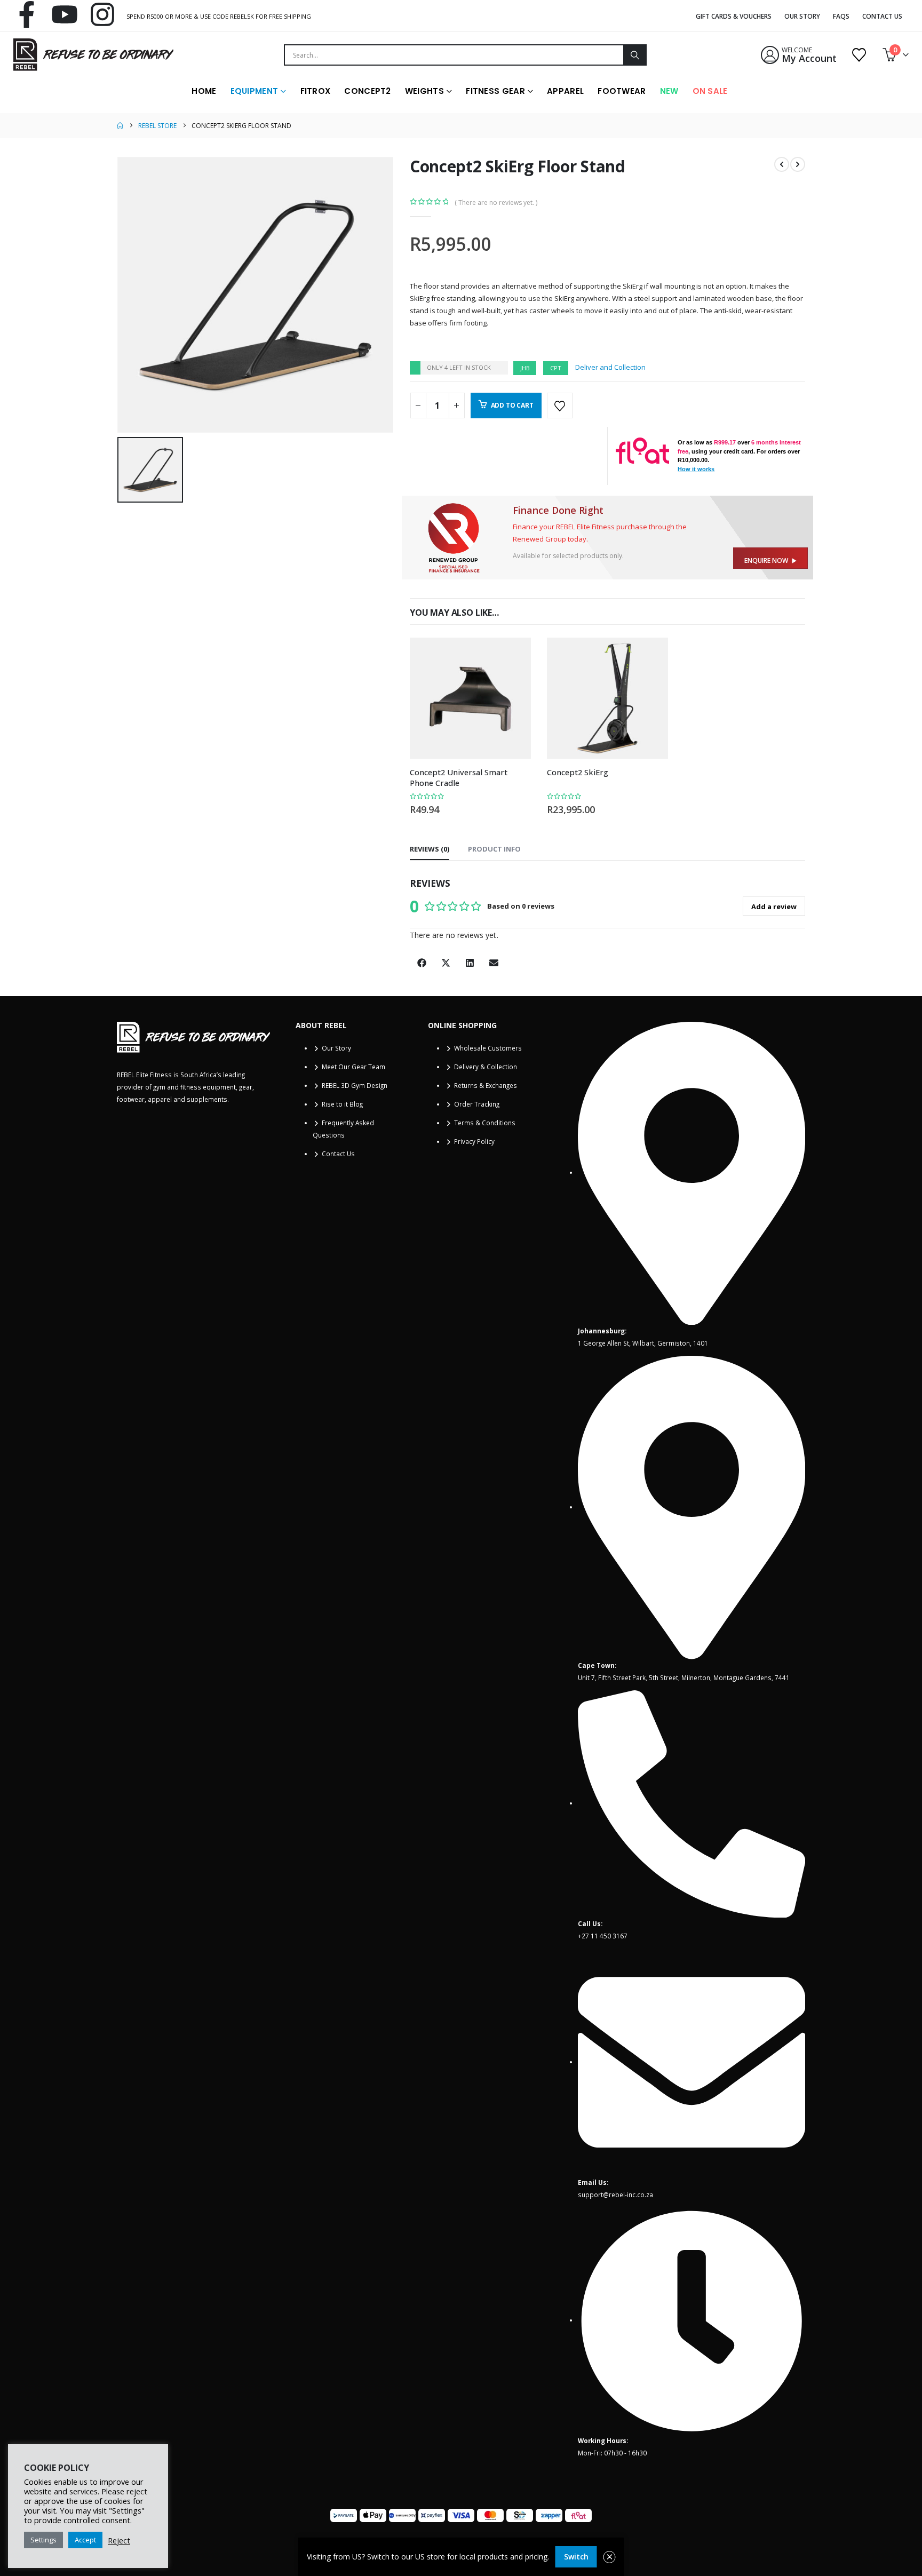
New (669, 91)
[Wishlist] (859, 55)
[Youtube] (65, 14)
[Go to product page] (470, 698)
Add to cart (512, 405)
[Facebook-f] (27, 14)
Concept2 (367, 91)
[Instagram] (102, 14)
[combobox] (454, 55)
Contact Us (882, 16)
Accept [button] (85, 2540)
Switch (576, 2557)
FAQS (841, 16)
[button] (422, 963)
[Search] (634, 55)
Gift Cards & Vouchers (734, 16)
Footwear (622, 91)
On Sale (710, 91)
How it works (696, 469)
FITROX (316, 91)
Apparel (565, 91)
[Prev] (782, 164)
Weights (424, 91)
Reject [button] (119, 2540)
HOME (204, 91)
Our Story (802, 16)
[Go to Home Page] (120, 126)
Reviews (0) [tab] (430, 849)
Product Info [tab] (494, 849)
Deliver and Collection (610, 367)
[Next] (798, 164)
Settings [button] (43, 2540)
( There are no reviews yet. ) (496, 202)
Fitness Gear (495, 91)
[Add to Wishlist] (560, 406)
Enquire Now (768, 560)
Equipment (255, 91)
